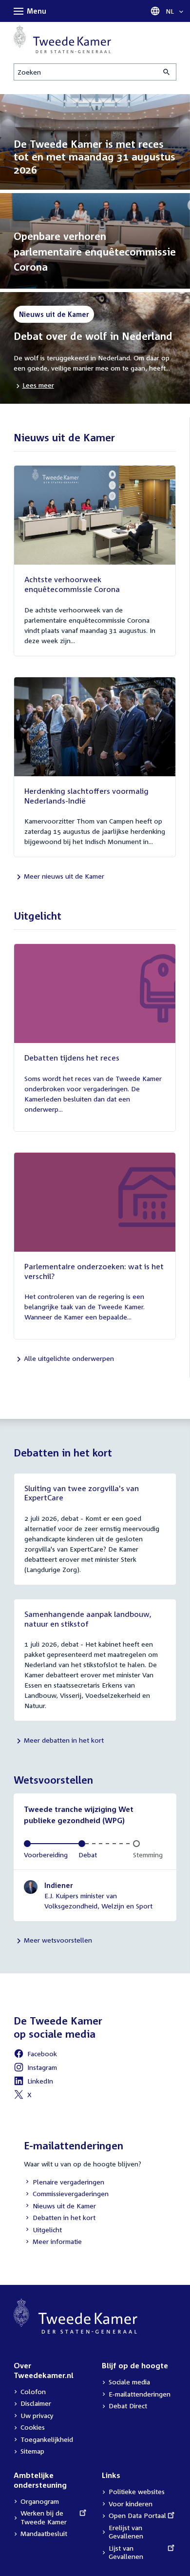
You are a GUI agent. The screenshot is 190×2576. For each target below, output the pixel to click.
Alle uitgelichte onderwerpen (69, 1358)
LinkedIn (33, 2082)
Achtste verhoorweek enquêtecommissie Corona (72, 584)
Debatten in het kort (60, 2218)
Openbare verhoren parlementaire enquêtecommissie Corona (95, 251)
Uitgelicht (43, 2231)
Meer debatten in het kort (64, 1740)
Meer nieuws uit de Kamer (64, 876)
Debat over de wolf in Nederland (93, 336)
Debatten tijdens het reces (72, 1058)
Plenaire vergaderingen (64, 2183)
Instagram (35, 2069)
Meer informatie (57, 2241)
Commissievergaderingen (66, 2194)
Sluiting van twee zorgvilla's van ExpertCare (82, 1493)
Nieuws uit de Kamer (60, 2207)
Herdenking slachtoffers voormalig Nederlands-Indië (86, 796)
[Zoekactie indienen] (167, 72)
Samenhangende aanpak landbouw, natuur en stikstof (88, 1619)
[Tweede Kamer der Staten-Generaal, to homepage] (62, 39)
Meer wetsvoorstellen (58, 1940)
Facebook (35, 2055)
